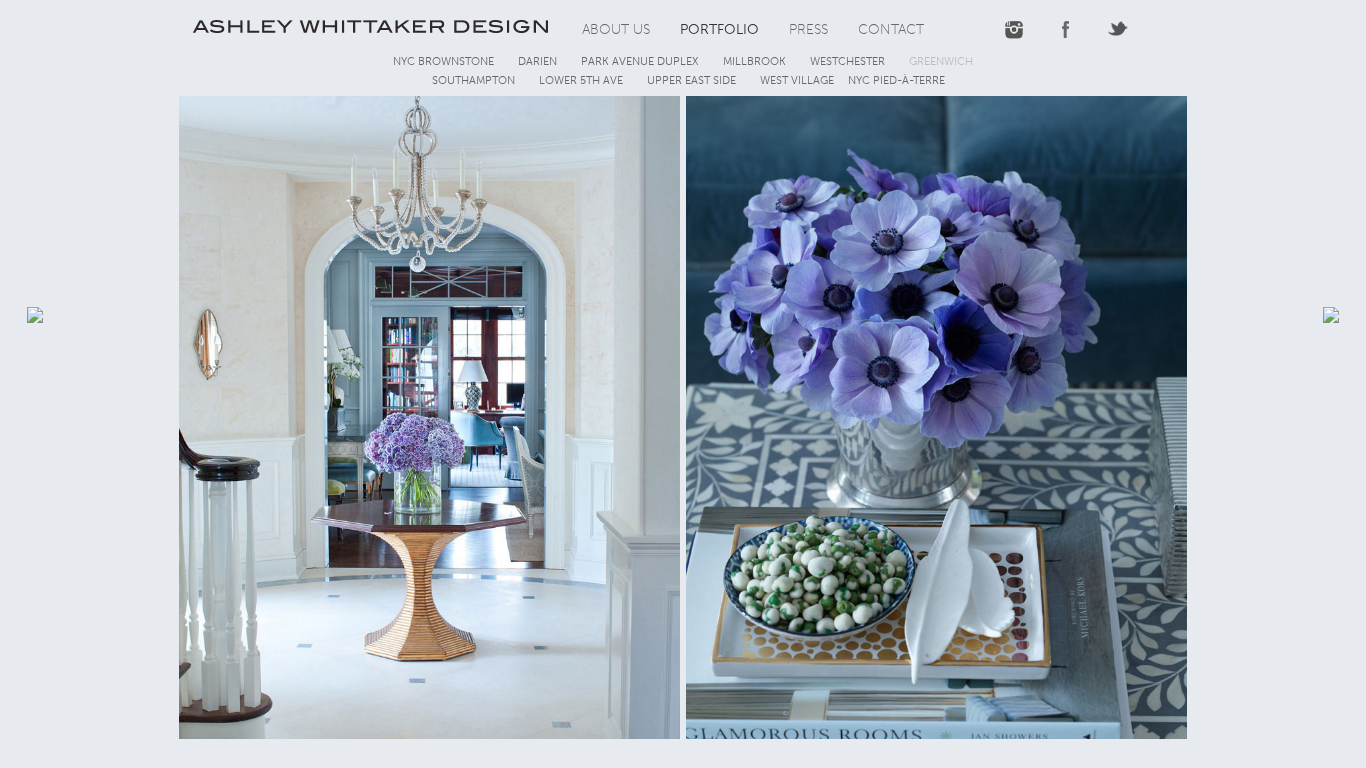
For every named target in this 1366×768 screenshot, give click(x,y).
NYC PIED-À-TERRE (896, 80)
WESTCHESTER (847, 61)
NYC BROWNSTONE (443, 61)
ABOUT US (616, 29)
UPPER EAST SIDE (691, 80)
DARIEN (537, 61)
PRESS (808, 29)
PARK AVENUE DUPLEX (640, 61)
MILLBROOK (754, 61)
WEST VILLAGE (797, 80)
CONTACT (891, 29)
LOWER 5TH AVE (581, 80)
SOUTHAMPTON (473, 80)
